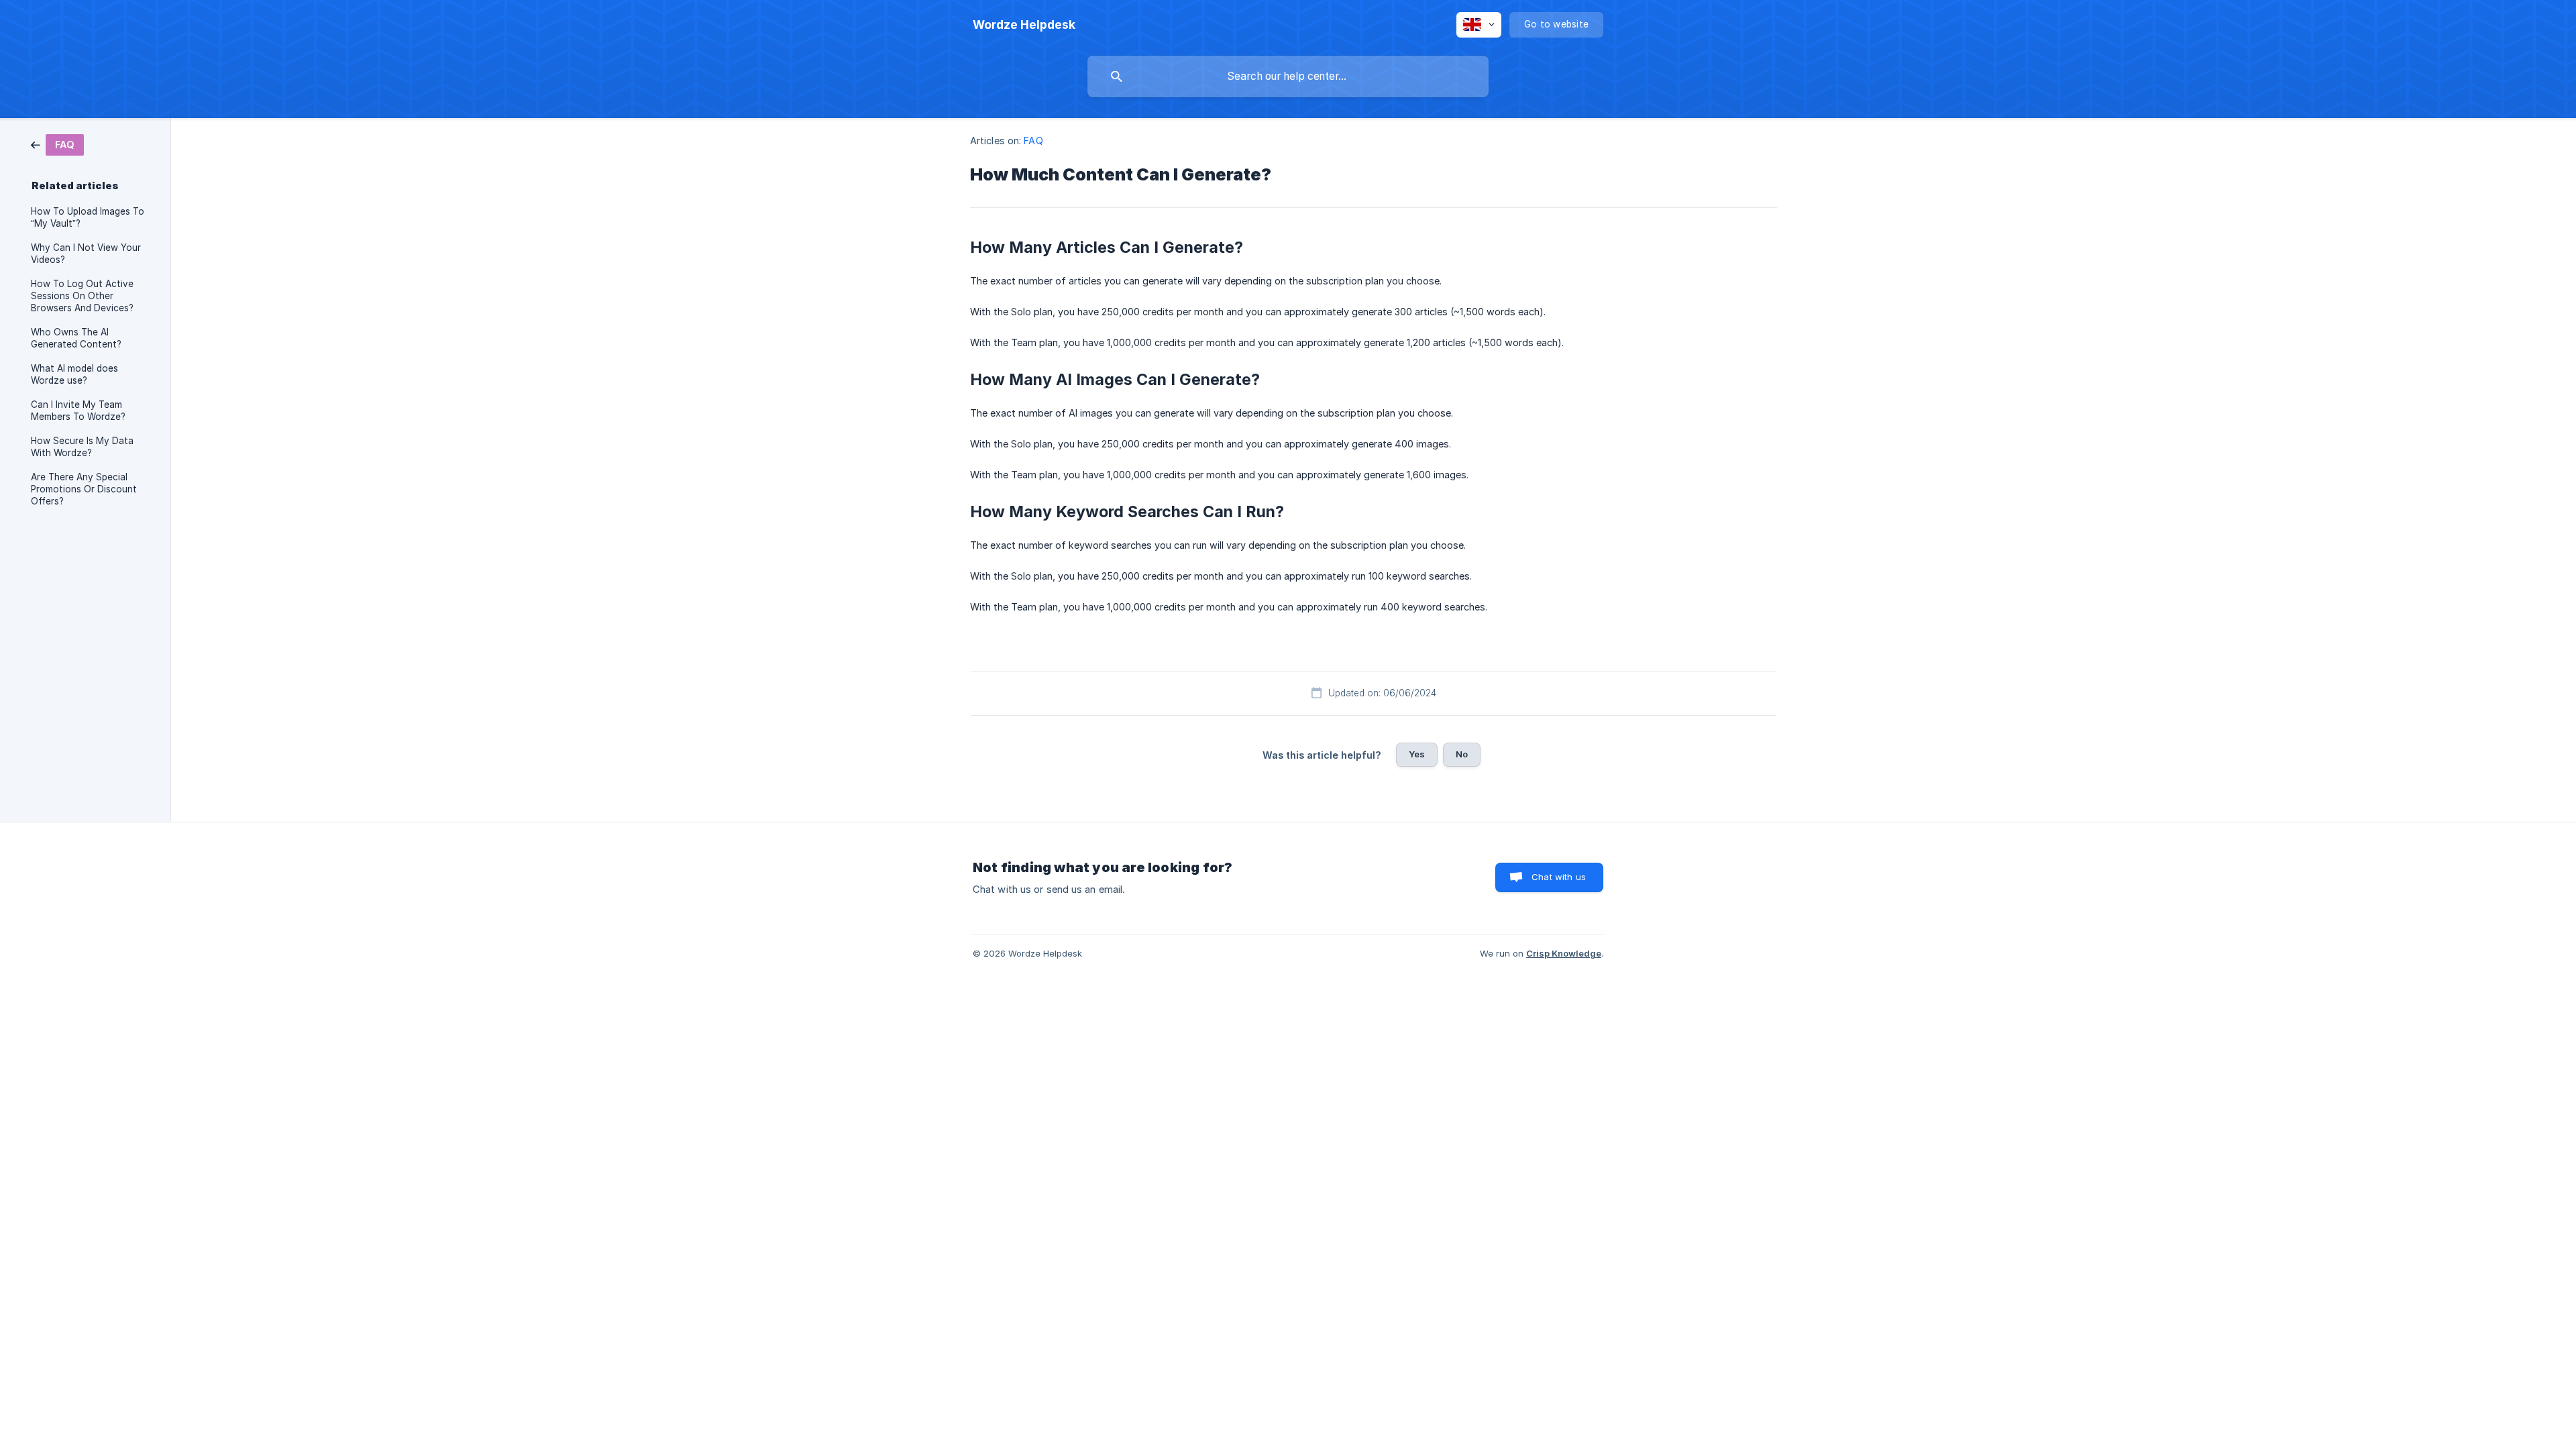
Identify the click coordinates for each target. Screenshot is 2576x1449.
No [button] (1462, 754)
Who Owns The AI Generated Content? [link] (76, 338)
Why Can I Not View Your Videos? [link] (86, 254)
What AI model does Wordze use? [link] (74, 374)
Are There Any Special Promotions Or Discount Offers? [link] (84, 489)
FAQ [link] (1033, 141)
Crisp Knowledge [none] (1564, 953)
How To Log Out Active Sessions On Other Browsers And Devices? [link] (82, 296)
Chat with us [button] (1559, 877)
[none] (1024, 25)
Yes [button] (1417, 754)
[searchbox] (1288, 76)
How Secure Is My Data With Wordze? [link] (82, 447)
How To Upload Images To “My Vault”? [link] (88, 217)
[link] (57, 144)
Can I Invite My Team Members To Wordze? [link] (78, 411)
